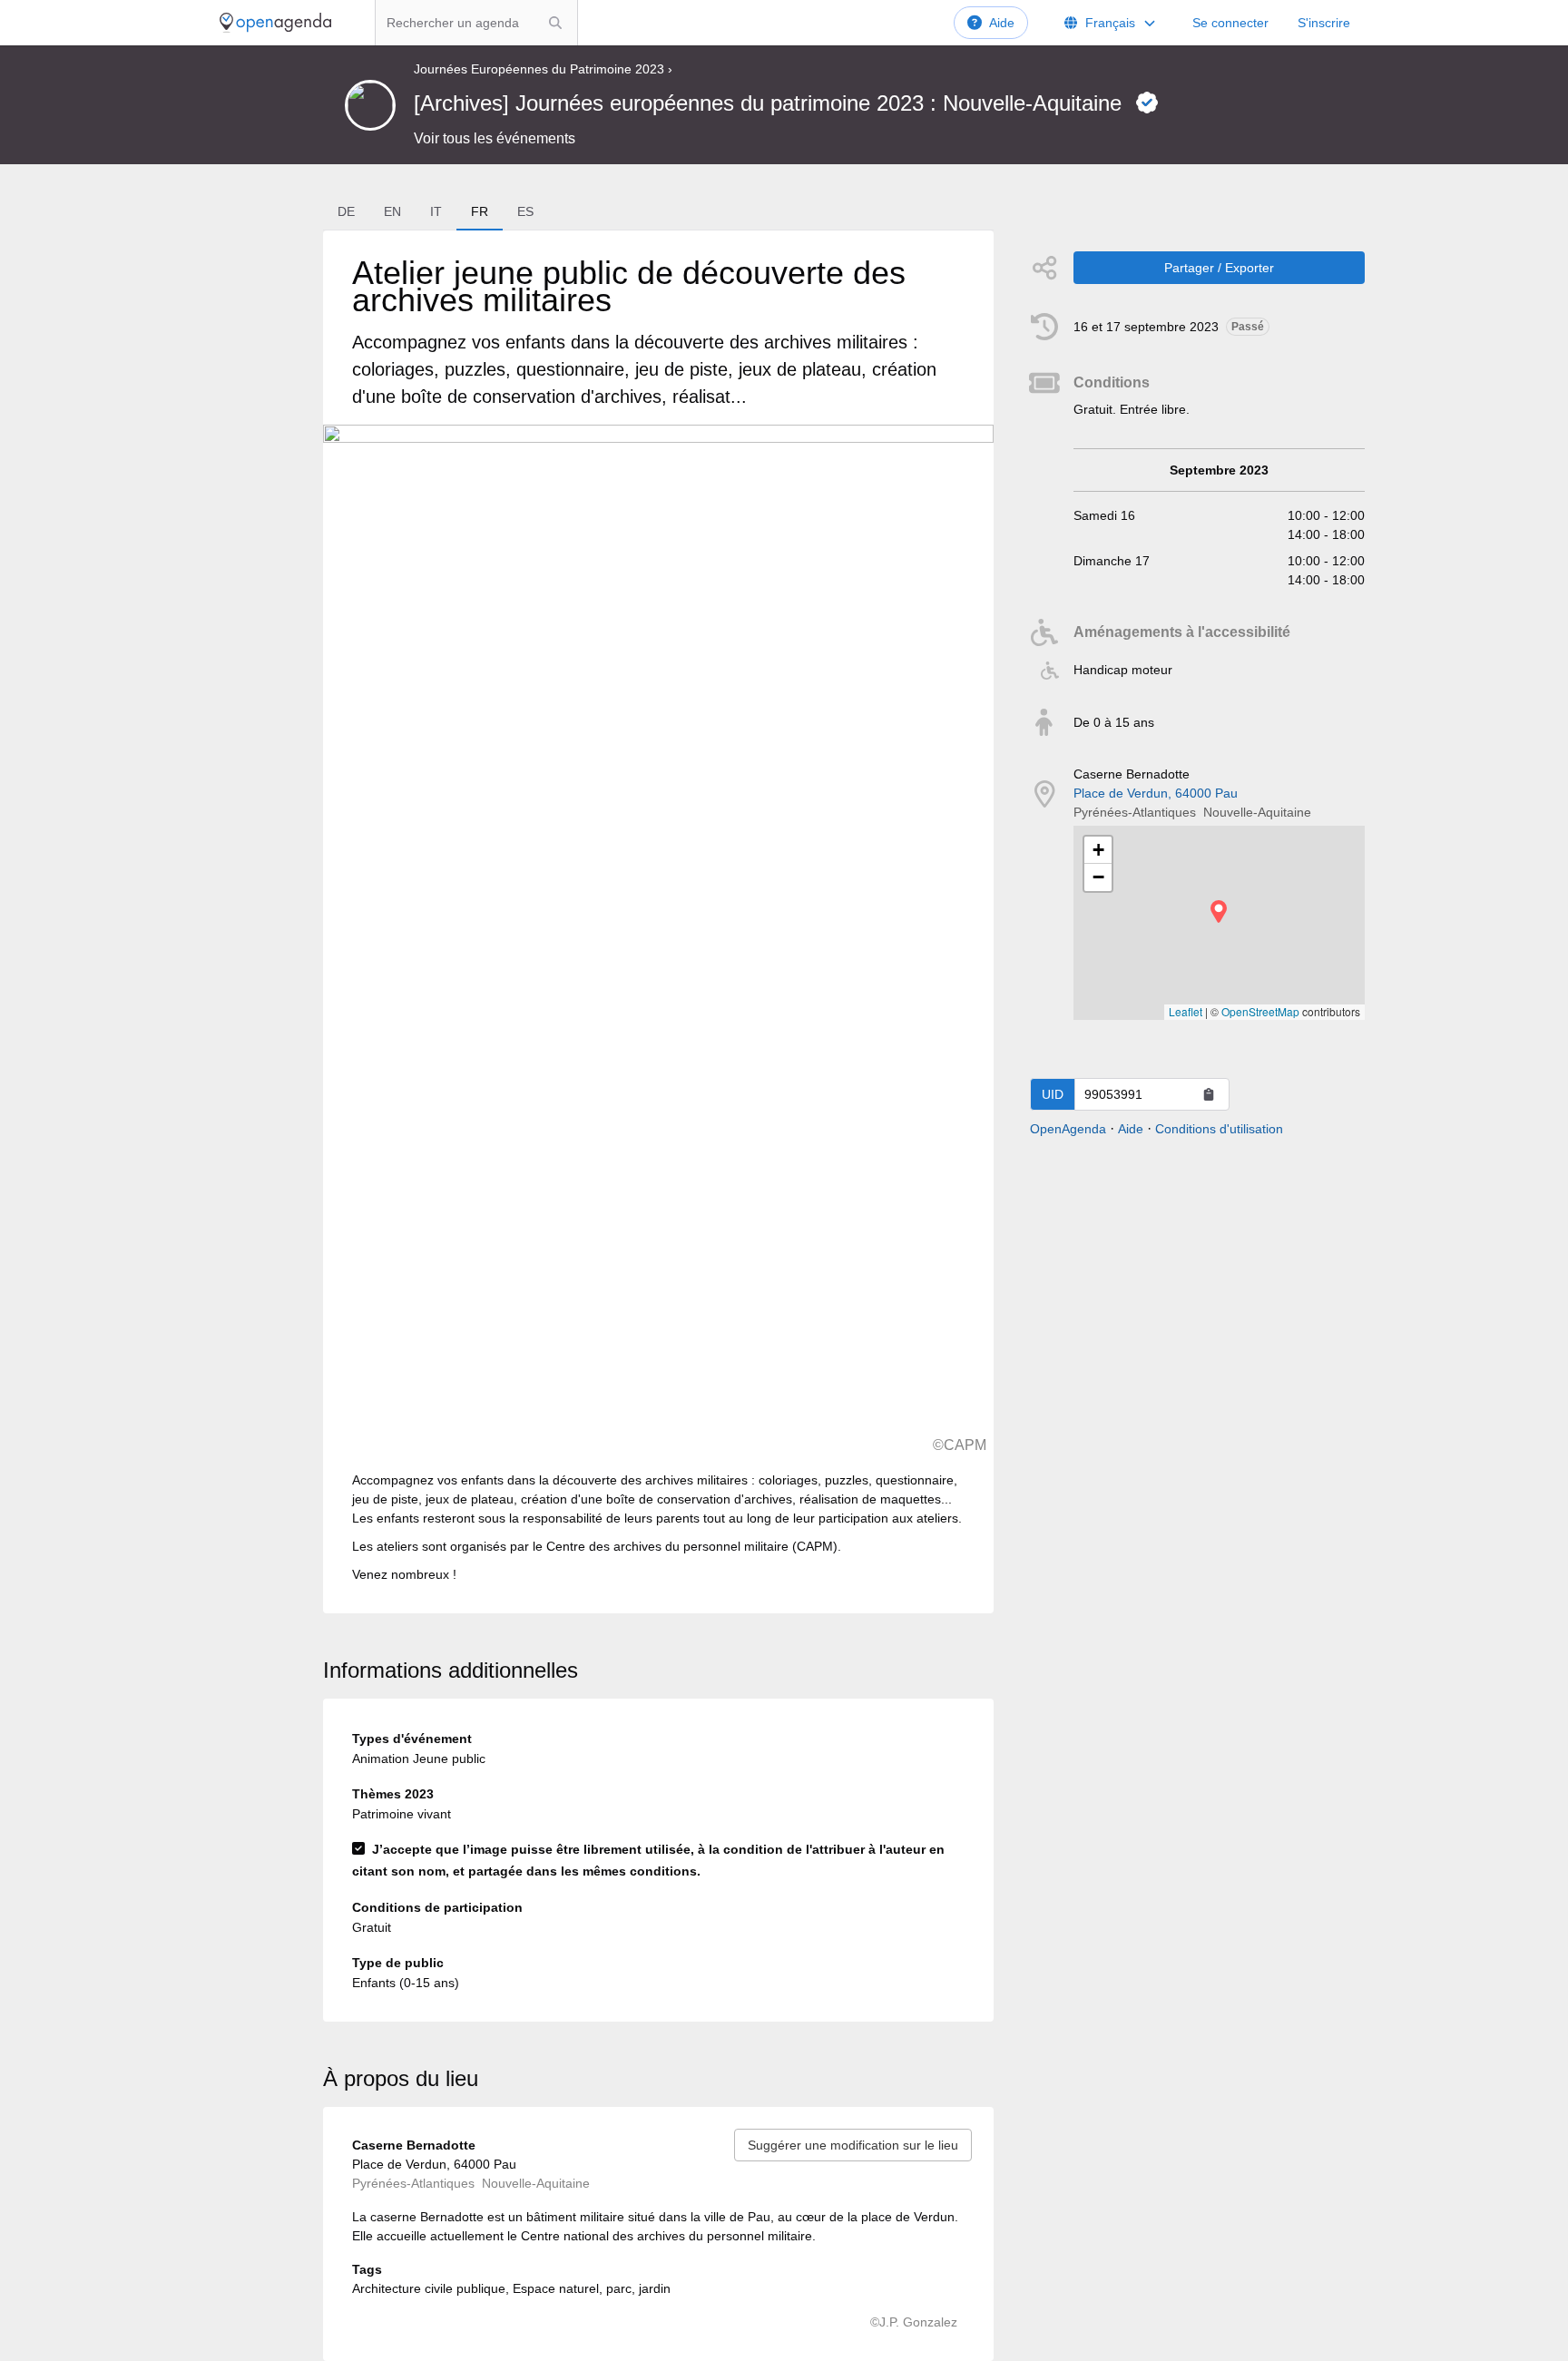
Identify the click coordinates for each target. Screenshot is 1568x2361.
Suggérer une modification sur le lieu (853, 2145)
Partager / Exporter (1219, 268)
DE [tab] (346, 211)
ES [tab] (525, 211)
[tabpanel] (658, 922)
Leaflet (1186, 1011)
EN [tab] (392, 211)
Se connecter (1230, 23)
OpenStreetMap (1260, 1011)
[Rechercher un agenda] (555, 23)
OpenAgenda (1068, 1129)
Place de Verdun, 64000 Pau (1156, 793)
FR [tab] (480, 211)
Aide (1002, 23)
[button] (1219, 911)
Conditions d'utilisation (1219, 1129)
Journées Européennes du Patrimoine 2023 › (543, 69)
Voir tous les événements (495, 138)
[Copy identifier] (1209, 1094)
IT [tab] (436, 211)
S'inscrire (1324, 23)
